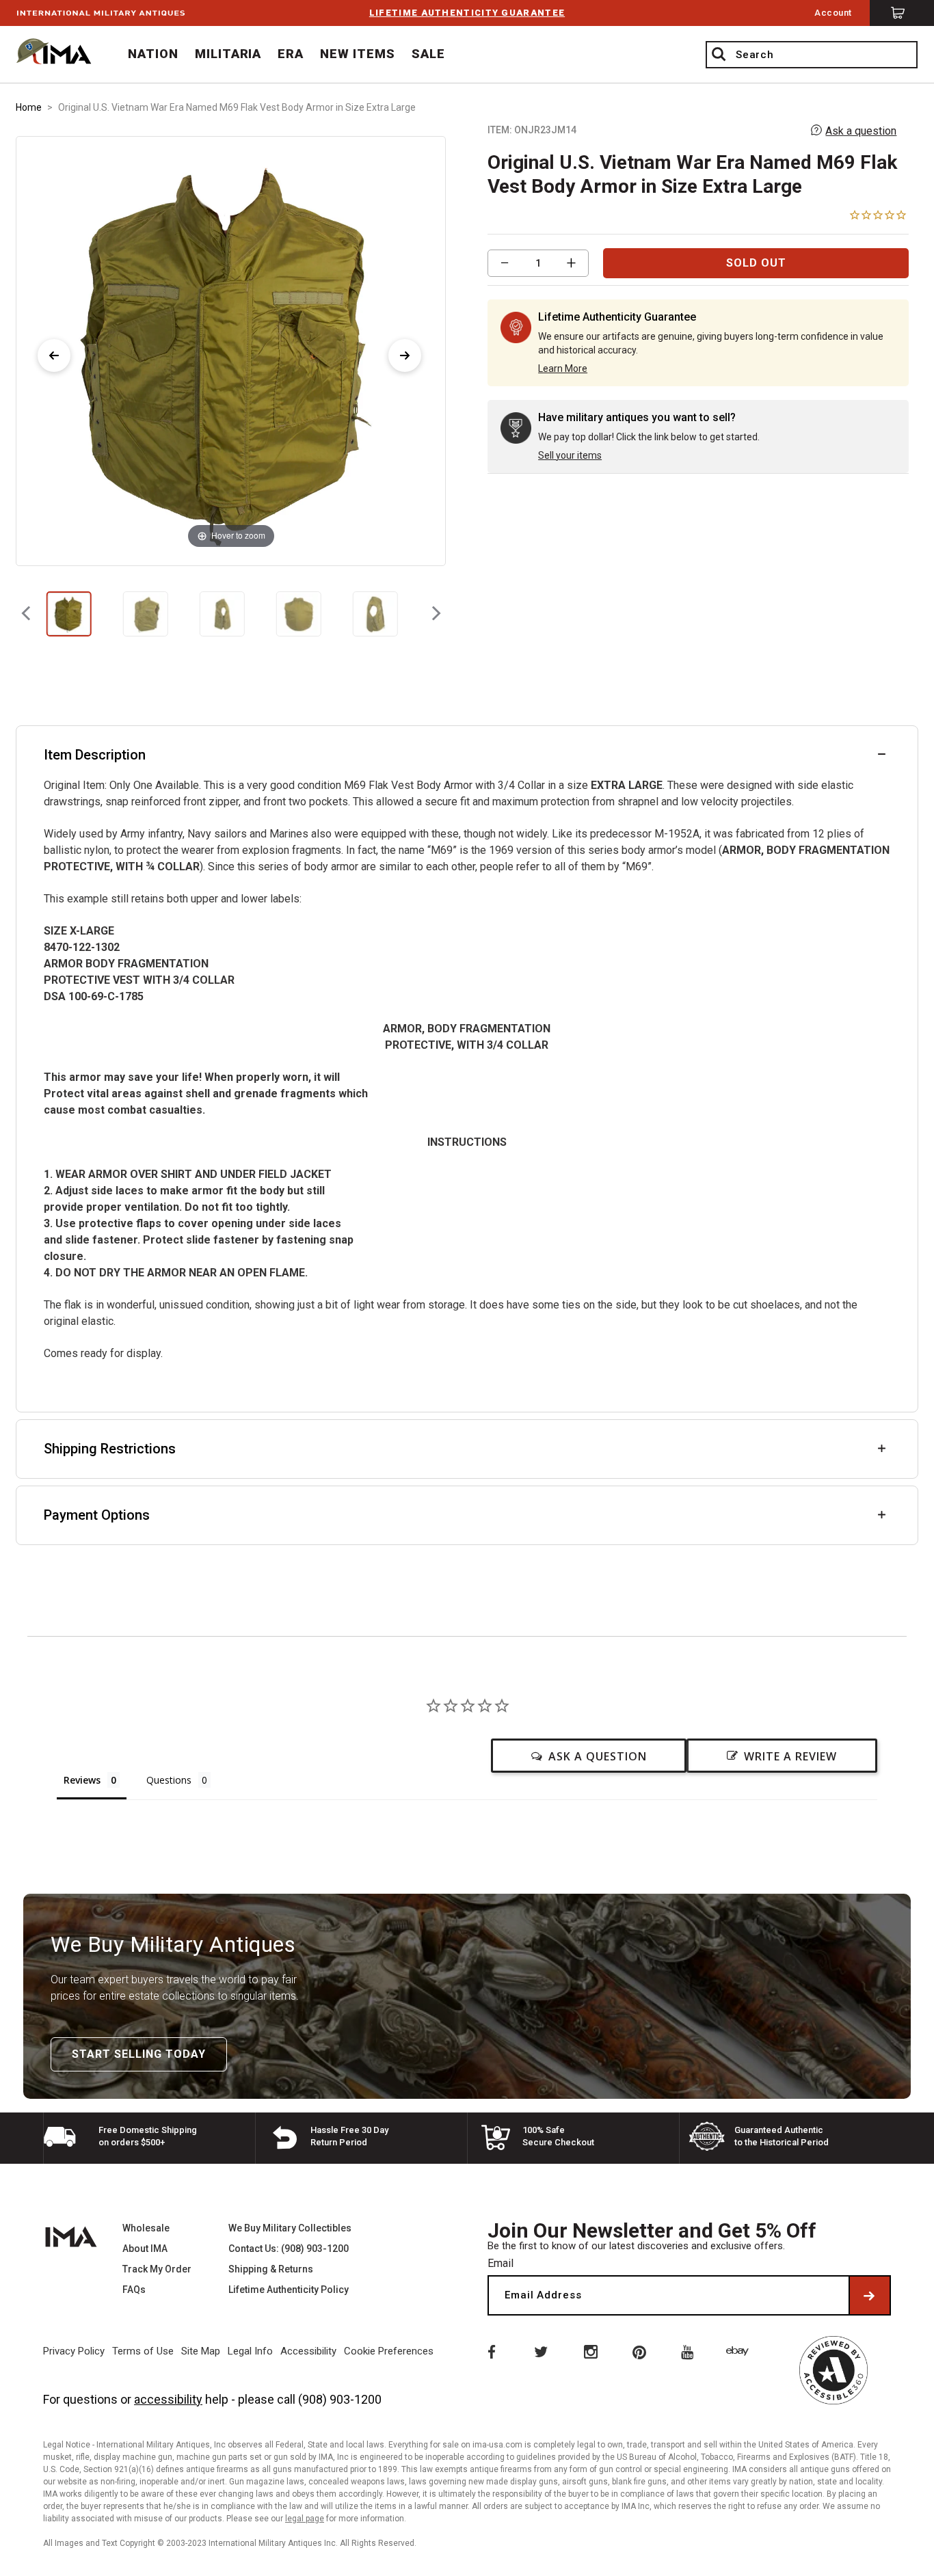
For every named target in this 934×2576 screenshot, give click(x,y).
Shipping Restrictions (110, 1449)
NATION (153, 54)
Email (501, 2263)
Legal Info (250, 2351)
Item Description (95, 755)
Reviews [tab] (82, 1780)
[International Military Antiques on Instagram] (590, 2351)
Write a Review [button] (790, 1756)
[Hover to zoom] (231, 350)
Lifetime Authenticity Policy (289, 2290)
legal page (305, 2519)
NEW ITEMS (358, 54)
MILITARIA (228, 54)
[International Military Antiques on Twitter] (540, 2351)
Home (29, 107)
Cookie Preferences (389, 2351)
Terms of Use (143, 2351)
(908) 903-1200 (340, 2399)
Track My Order (157, 2269)
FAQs (134, 2290)
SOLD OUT (756, 263)
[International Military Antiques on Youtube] (690, 2351)
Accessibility (308, 2351)
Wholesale (146, 2228)
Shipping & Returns (271, 2269)
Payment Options (97, 1515)
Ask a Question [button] (598, 1756)
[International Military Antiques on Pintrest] (640, 2351)
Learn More (563, 368)
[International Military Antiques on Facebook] (490, 2351)
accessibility (168, 2399)
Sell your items (570, 455)
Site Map (201, 2351)
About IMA (145, 2249)
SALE (428, 54)
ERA (291, 54)
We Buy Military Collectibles (290, 2228)
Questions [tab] (169, 1780)
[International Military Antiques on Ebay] (740, 2351)
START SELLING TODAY (139, 2054)
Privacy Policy (74, 2351)
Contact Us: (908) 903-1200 (289, 2249)
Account (833, 13)
